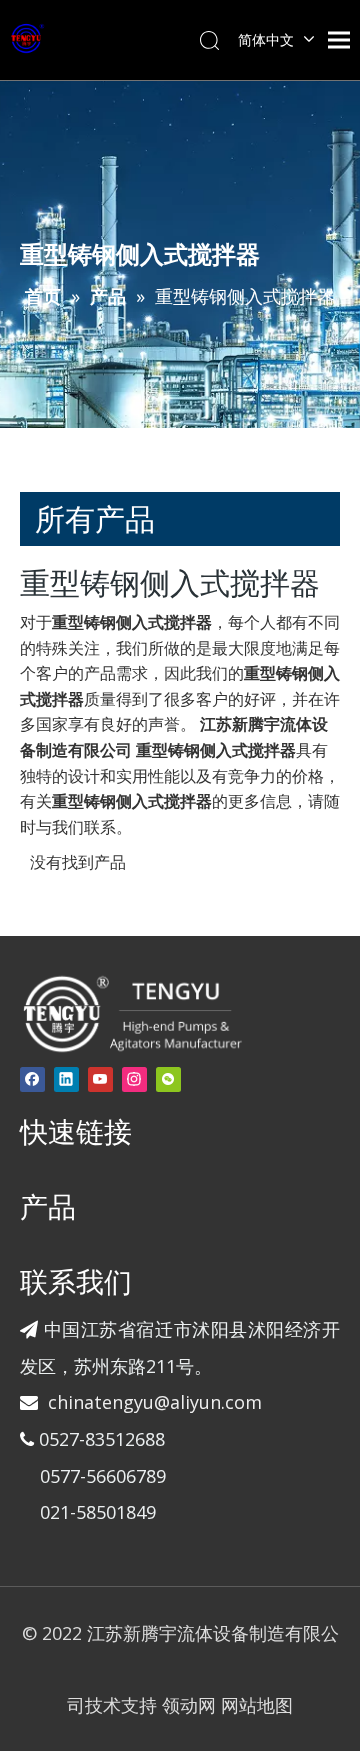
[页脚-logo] (131, 1013)
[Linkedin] (66, 1079)
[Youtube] (100, 1079)
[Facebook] (32, 1079)
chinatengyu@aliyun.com (155, 1402)
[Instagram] (134, 1079)
